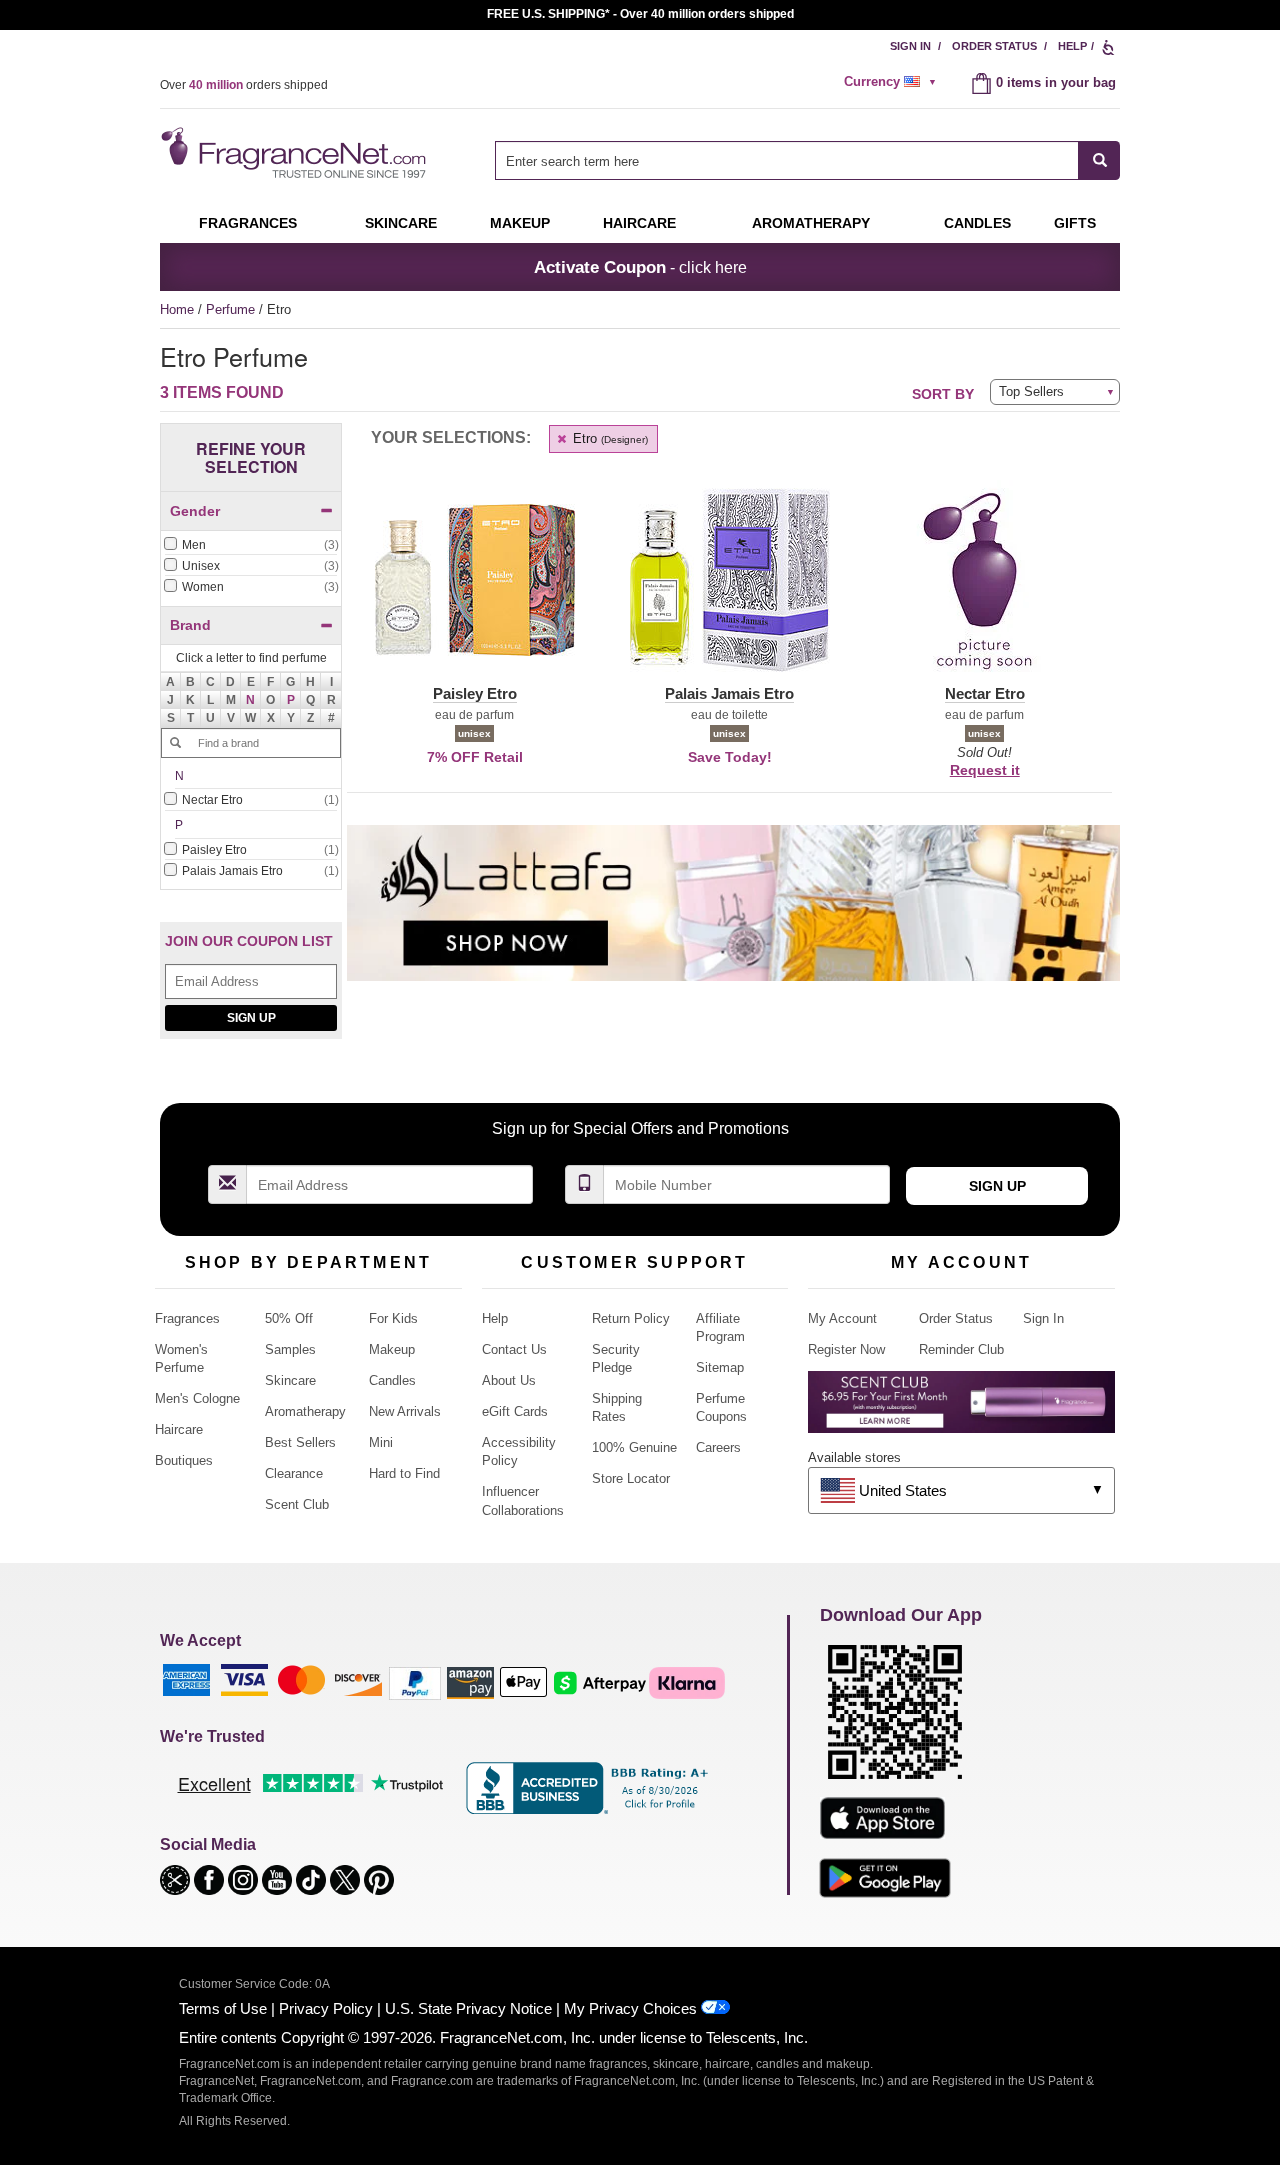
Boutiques (184, 1460)
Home (177, 309)
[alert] (893, 82)
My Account (842, 1318)
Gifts (1075, 223)
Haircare (639, 223)
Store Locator (631, 1478)
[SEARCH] (1099, 160)
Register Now (846, 1349)
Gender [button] (195, 511)
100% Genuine (634, 1447)
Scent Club (297, 1504)
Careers (718, 1447)
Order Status (994, 46)
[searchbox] (787, 160)
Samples (290, 1349)
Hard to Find (404, 1473)
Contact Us (514, 1349)
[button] (251, 700)
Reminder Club (961, 1349)
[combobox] (807, 160)
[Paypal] (415, 1682)
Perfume (232, 309)
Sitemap (720, 1367)
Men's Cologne (197, 1398)
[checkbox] (251, 546)
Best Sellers (300, 1442)
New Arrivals (405, 1411)
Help (1072, 46)
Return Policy (631, 1318)
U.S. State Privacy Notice (468, 2008)
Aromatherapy (305, 1411)
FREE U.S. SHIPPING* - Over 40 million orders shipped (640, 14)
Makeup (520, 223)
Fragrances (248, 223)
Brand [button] (190, 625)
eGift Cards (515, 1411)
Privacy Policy (326, 2008)
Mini (381, 1442)
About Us (509, 1380)
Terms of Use (223, 2008)
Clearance (294, 1473)
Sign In (910, 46)
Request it (985, 770)
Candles (392, 1380)
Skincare (401, 223)
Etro (608, 438)
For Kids (393, 1318)
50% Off (289, 1318)
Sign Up (251, 1018)
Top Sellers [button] (1031, 391)
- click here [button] (640, 267)
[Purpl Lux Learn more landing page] (961, 1409)
